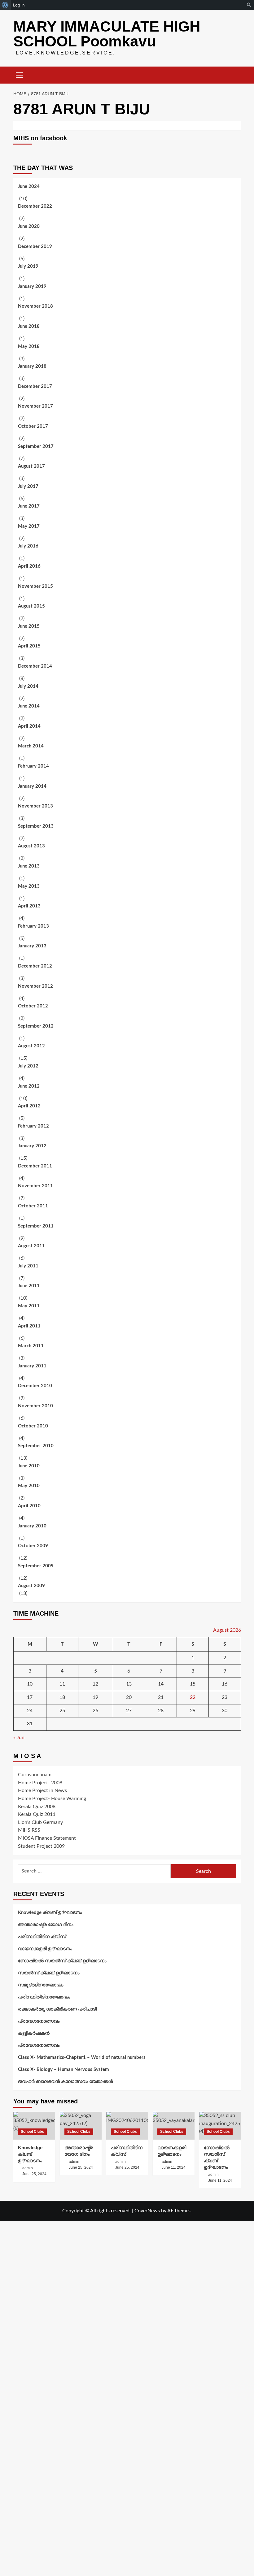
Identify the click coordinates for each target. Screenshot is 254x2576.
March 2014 (31, 746)
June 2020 (29, 226)
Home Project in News (42, 1790)
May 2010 (29, 1486)
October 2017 (33, 426)
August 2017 (31, 466)
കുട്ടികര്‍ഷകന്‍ (34, 2033)
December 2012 (35, 966)
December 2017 (35, 386)
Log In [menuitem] (19, 5)
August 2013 (31, 846)
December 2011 (35, 1166)
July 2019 (28, 266)
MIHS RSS (29, 1830)
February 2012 (33, 1126)
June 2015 (29, 626)
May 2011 (29, 1306)
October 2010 (33, 1426)
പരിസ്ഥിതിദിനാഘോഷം (44, 1997)
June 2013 (29, 866)
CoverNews (147, 2211)
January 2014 (32, 786)
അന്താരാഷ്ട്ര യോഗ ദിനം (46, 1925)
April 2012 (29, 1106)
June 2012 (29, 1086)
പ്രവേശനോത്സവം (39, 2021)
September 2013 (36, 826)
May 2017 (29, 526)
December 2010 (35, 1386)
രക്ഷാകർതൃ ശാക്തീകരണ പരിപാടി (57, 2009)
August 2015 (31, 606)
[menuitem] (5, 5)
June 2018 (29, 326)
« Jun (19, 1738)
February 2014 (33, 766)
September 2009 (36, 1566)
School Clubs (32, 2132)
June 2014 (29, 706)
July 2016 (28, 546)
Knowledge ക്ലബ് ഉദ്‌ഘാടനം (50, 1913)
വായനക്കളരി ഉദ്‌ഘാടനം (45, 1949)
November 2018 (35, 306)
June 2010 (29, 1466)
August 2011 (31, 1246)
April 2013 (29, 906)
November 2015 (35, 586)
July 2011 (28, 1266)
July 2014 (28, 686)
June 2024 (29, 186)
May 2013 (29, 886)
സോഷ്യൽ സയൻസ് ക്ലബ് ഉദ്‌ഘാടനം (62, 1961)
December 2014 (35, 666)
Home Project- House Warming (52, 1799)
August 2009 (31, 1586)
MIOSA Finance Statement (47, 1838)
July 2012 (28, 1066)
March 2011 (31, 1346)
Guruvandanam (35, 1775)
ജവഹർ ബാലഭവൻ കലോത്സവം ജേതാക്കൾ (65, 2082)
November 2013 (35, 806)
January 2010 (32, 1526)
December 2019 (35, 247)
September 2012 (36, 1026)
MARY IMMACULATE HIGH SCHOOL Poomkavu (107, 34)
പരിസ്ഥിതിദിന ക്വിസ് (42, 1937)
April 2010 (29, 1506)
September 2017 (36, 446)
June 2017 (29, 506)
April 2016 (29, 566)
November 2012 (35, 986)
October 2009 (33, 1546)
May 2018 (29, 346)
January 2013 (32, 946)
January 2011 (32, 1366)
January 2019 (32, 286)
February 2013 (33, 926)
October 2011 (33, 1206)
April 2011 (29, 1326)
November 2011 (35, 1186)
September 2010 (36, 1446)
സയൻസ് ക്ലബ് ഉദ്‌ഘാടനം (49, 1973)
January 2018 (32, 366)
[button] (20, 74)
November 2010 (35, 1406)
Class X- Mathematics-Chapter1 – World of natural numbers (82, 2057)
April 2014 (29, 726)
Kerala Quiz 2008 (37, 1807)
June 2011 (29, 1286)
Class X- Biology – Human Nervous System (63, 2069)
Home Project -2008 (40, 1783)
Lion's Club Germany (40, 1822)
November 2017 (35, 406)
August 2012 (31, 1046)
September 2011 (36, 1226)
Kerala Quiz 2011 (37, 1814)
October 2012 (33, 1006)
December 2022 (35, 206)
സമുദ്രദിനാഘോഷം (41, 1985)
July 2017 (28, 486)
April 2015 (29, 646)
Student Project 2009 (41, 1846)
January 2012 (32, 1146)
